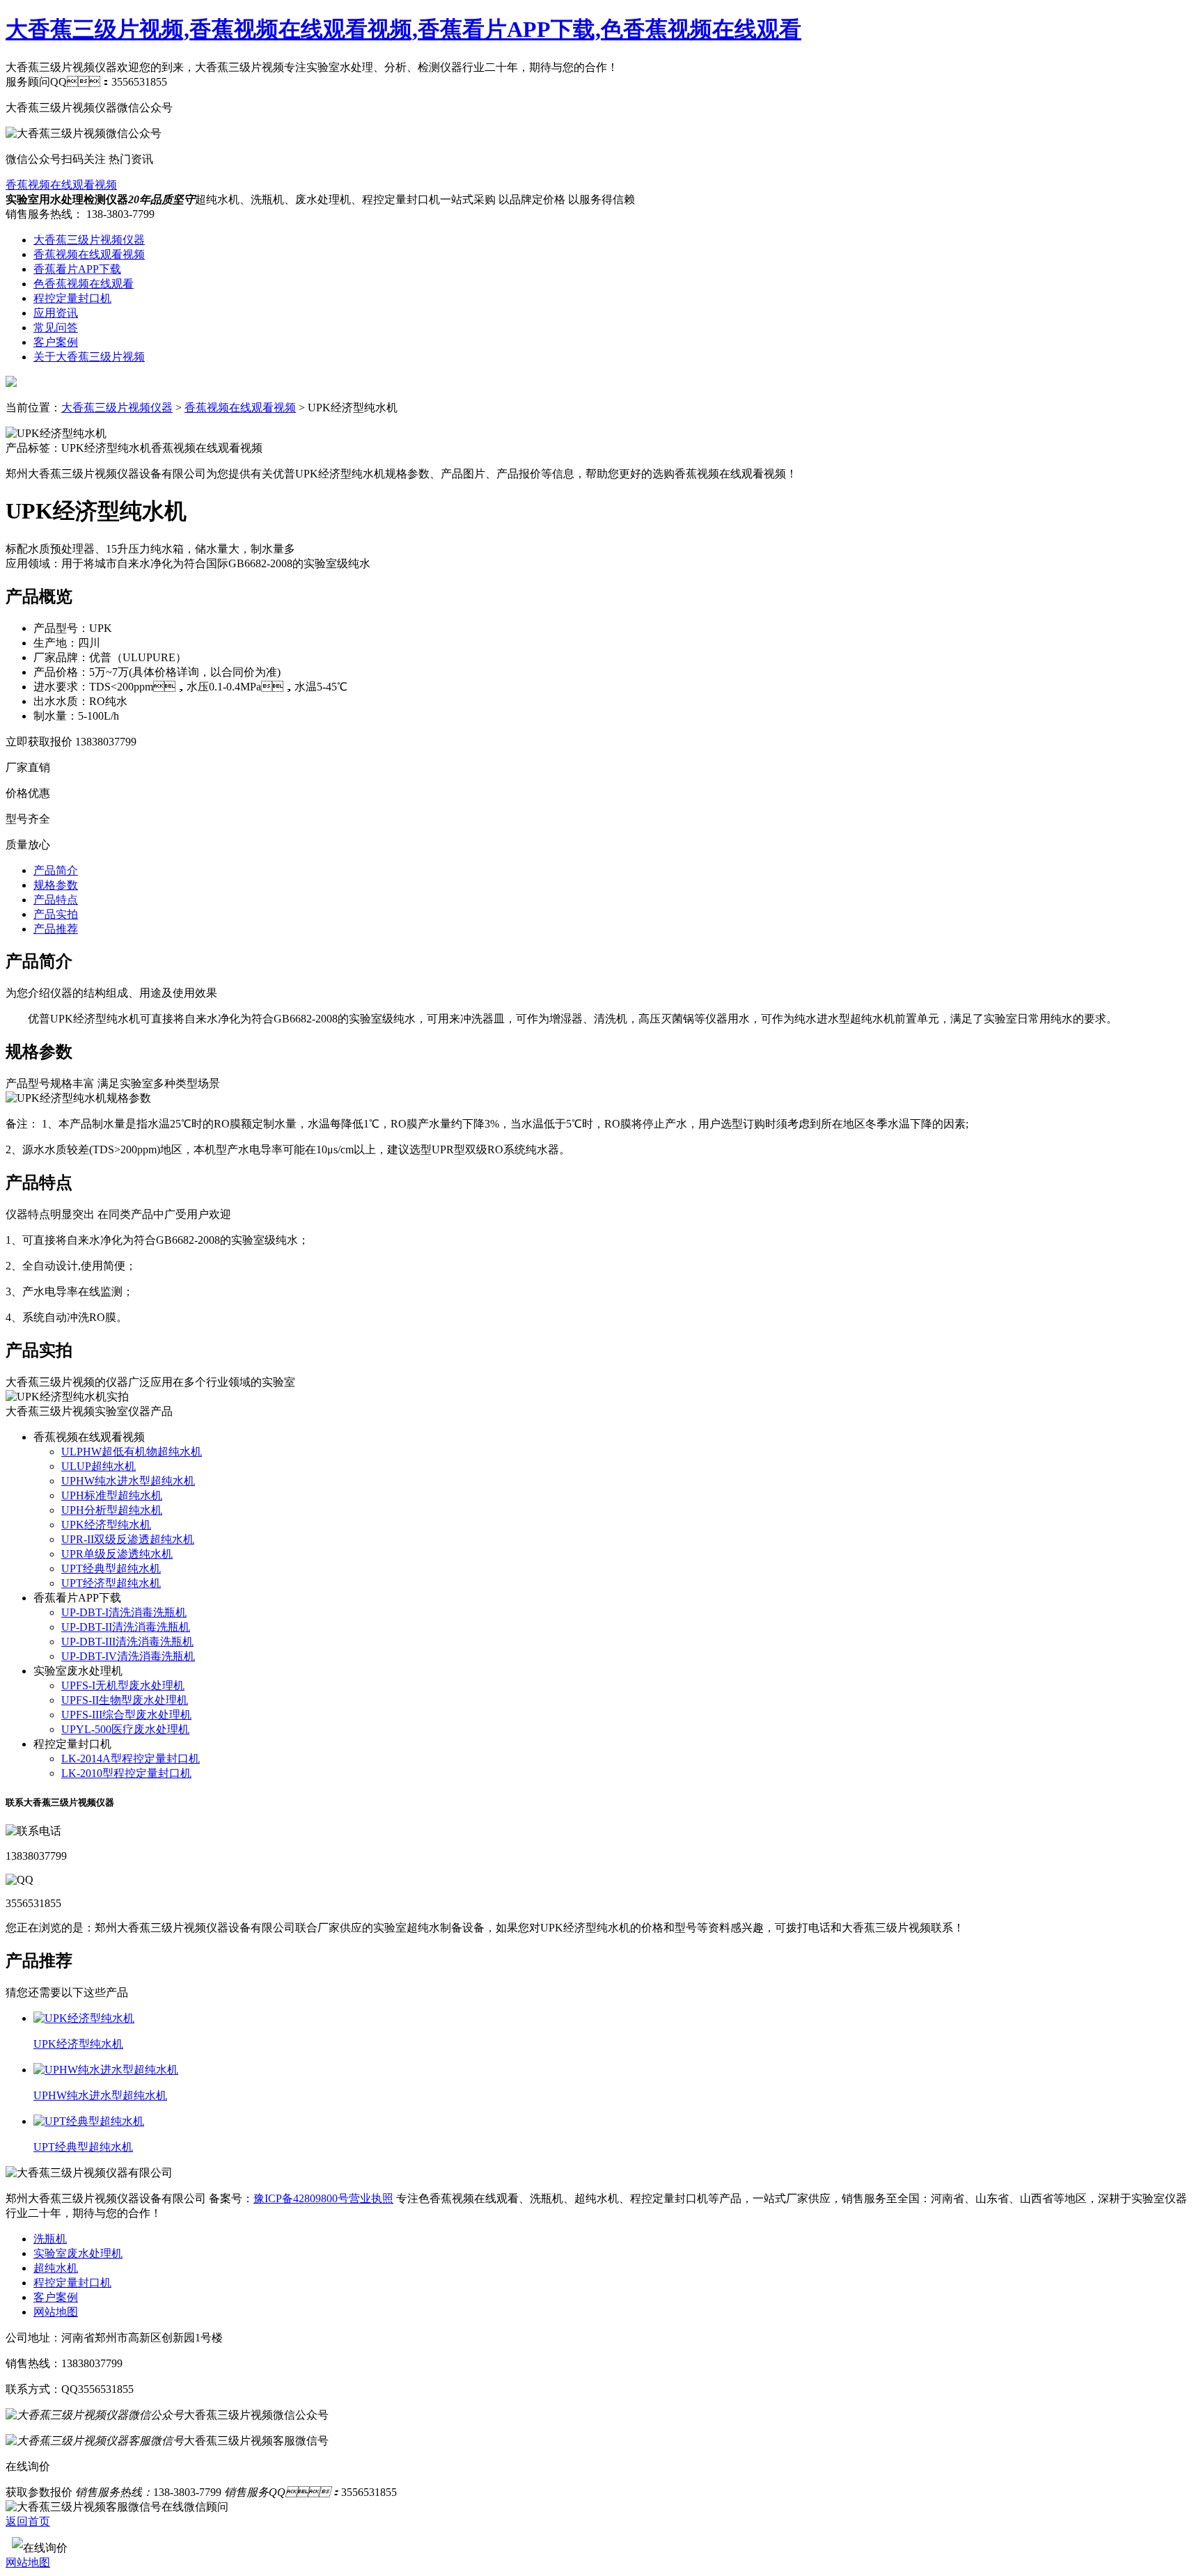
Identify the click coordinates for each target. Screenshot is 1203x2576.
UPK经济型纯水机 (106, 1525)
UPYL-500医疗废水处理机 (125, 1729)
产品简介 (56, 870)
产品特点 (56, 900)
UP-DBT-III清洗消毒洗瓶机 (127, 1642)
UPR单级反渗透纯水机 (117, 1554)
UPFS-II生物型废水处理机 (125, 1700)
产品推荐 (56, 929)
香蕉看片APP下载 (77, 269)
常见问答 (56, 327)
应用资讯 (56, 313)
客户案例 (56, 342)
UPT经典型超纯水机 (111, 1568)
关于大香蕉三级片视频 (89, 357)
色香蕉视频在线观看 (84, 284)
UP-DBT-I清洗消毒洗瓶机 (124, 1612)
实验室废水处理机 (78, 2253)
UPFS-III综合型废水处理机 (126, 1715)
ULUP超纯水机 (99, 1466)
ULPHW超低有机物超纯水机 (132, 1452)
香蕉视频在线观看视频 (61, 185)
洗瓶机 (50, 2239)
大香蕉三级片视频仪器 (89, 240)
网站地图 (56, 2312)
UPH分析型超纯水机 (112, 1510)
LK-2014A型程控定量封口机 (131, 1759)
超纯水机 (56, 2268)
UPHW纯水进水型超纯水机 (128, 1481)
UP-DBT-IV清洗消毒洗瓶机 (128, 1656)
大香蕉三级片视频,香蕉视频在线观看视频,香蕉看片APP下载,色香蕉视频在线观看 (403, 29)
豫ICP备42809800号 (301, 2198)
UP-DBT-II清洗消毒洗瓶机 (126, 1627)
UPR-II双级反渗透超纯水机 (128, 1539)
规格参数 (56, 885)
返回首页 (28, 2521)
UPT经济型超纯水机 (111, 1583)
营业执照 (371, 2198)
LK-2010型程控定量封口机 (126, 1773)
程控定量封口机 (72, 298)
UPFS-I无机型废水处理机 (123, 1685)
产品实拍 (56, 914)
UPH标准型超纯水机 (112, 1495)
